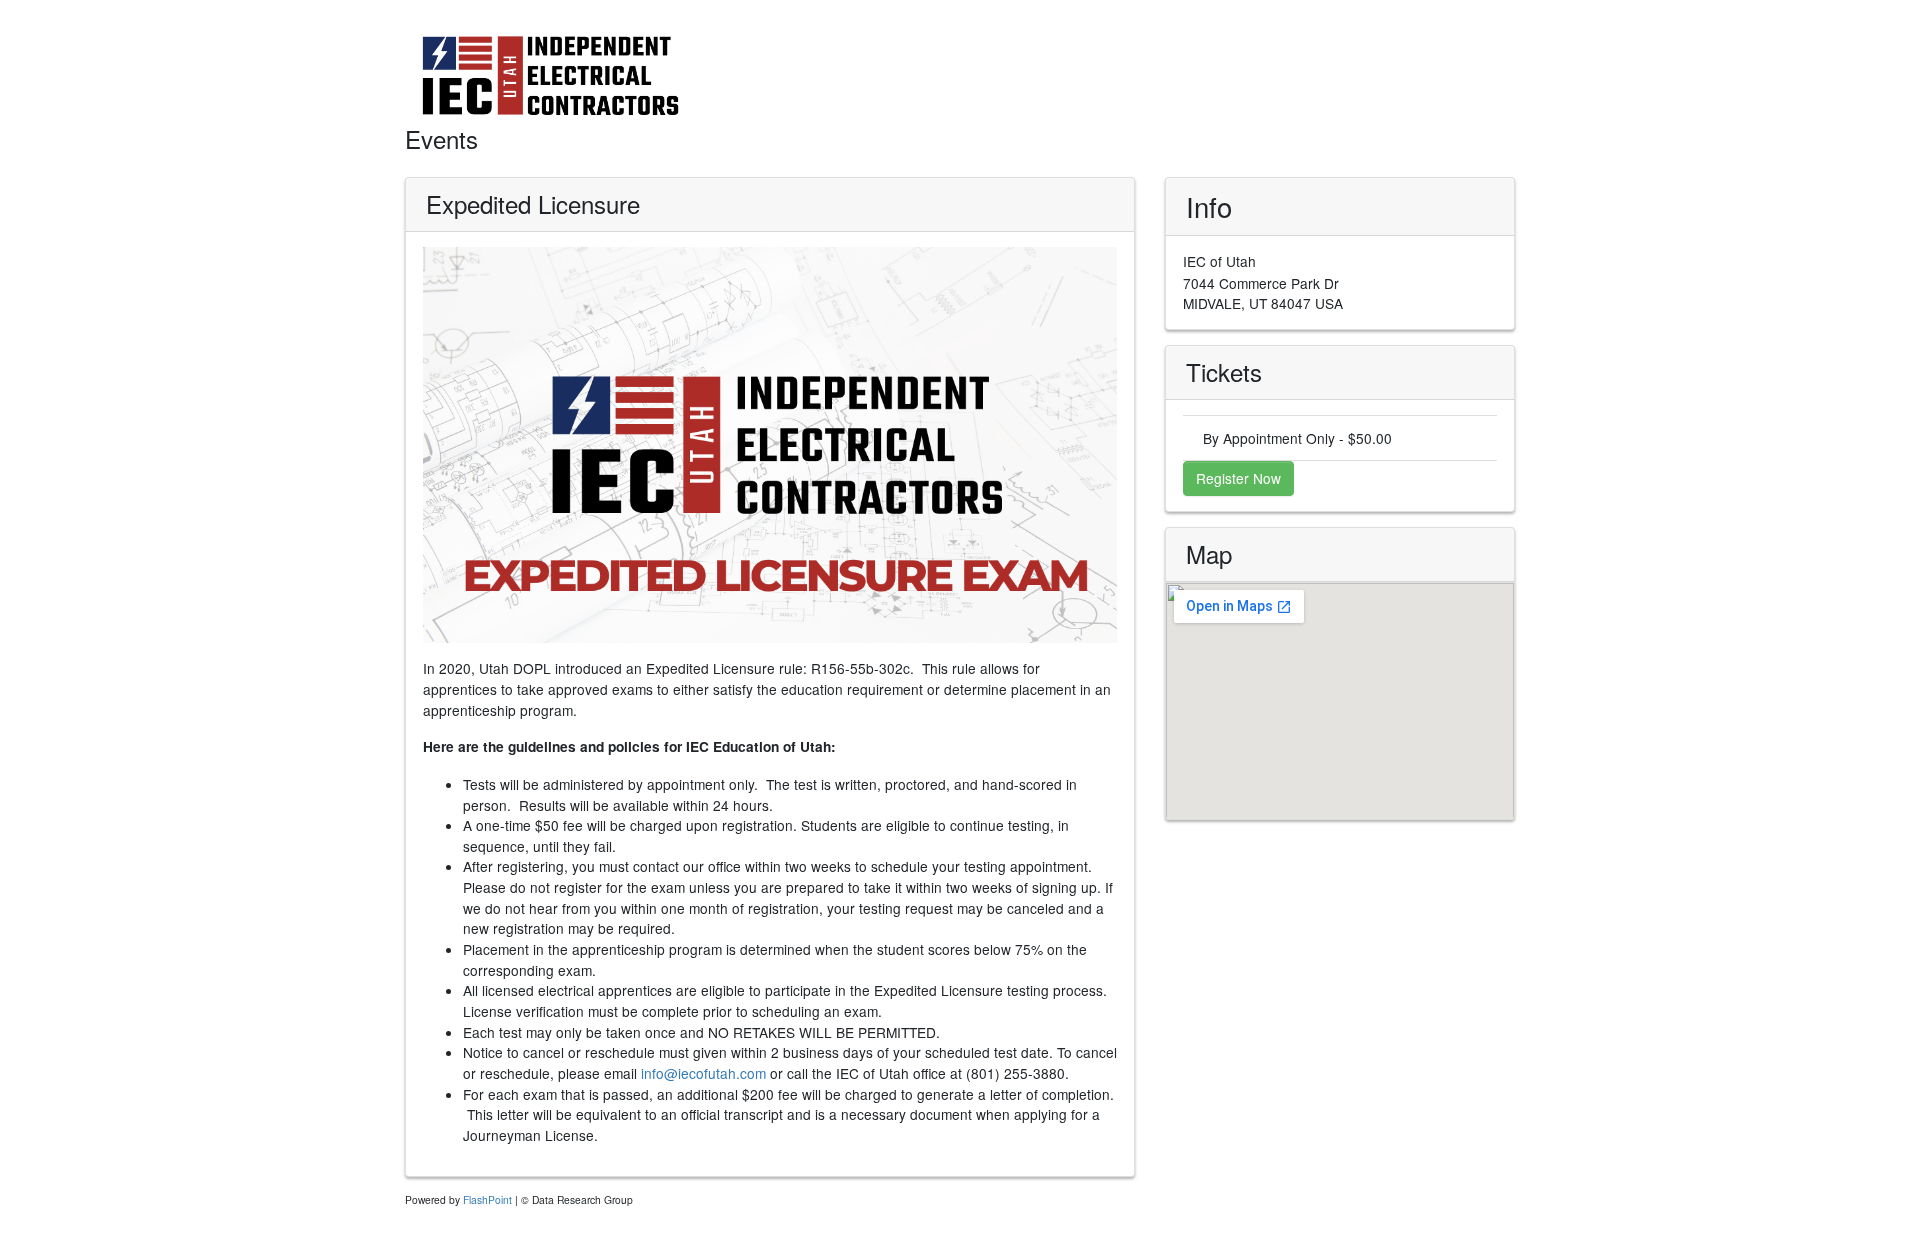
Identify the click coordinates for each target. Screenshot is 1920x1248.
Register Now (1238, 478)
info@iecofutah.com (703, 1073)
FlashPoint (487, 1199)
